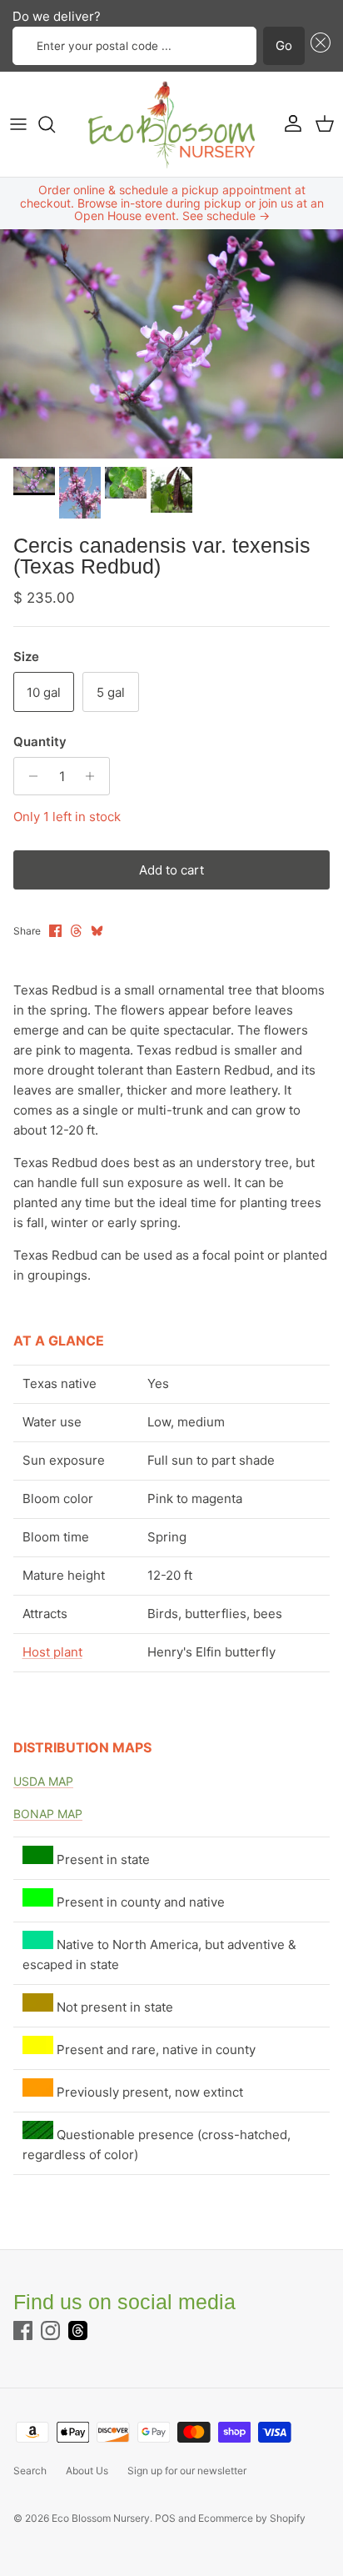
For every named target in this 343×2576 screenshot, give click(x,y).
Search (30, 2471)
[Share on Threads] (76, 931)
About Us (87, 2471)
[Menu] (18, 124)
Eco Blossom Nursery (101, 2518)
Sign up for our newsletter (187, 2471)
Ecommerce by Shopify (252, 2518)
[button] (318, 46)
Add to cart (171, 870)
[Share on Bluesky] (97, 931)
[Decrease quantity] (29, 776)
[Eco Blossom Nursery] (171, 124)
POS (165, 2518)
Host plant (52, 1652)
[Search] (55, 124)
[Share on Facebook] (55, 931)
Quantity (40, 742)
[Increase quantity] (94, 776)
